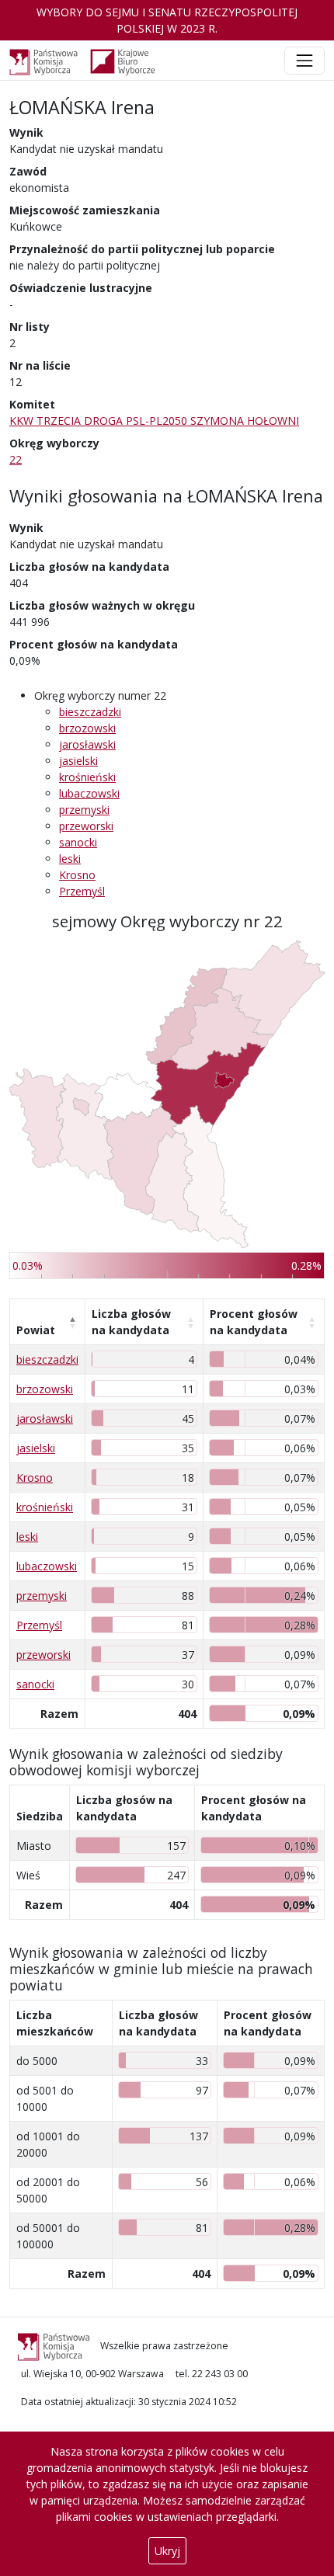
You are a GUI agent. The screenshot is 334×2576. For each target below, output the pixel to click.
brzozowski (87, 728)
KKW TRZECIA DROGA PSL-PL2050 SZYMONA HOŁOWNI (154, 421)
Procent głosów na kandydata (254, 1322)
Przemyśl (82, 891)
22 (16, 459)
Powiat (36, 1330)
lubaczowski (89, 793)
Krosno (77, 875)
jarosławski (87, 744)
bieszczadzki (90, 712)
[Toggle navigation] (304, 61)
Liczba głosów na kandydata (131, 1322)
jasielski (78, 761)
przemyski (84, 810)
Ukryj (167, 2551)
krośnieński (87, 777)
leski (70, 859)
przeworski (86, 826)
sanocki (78, 842)
